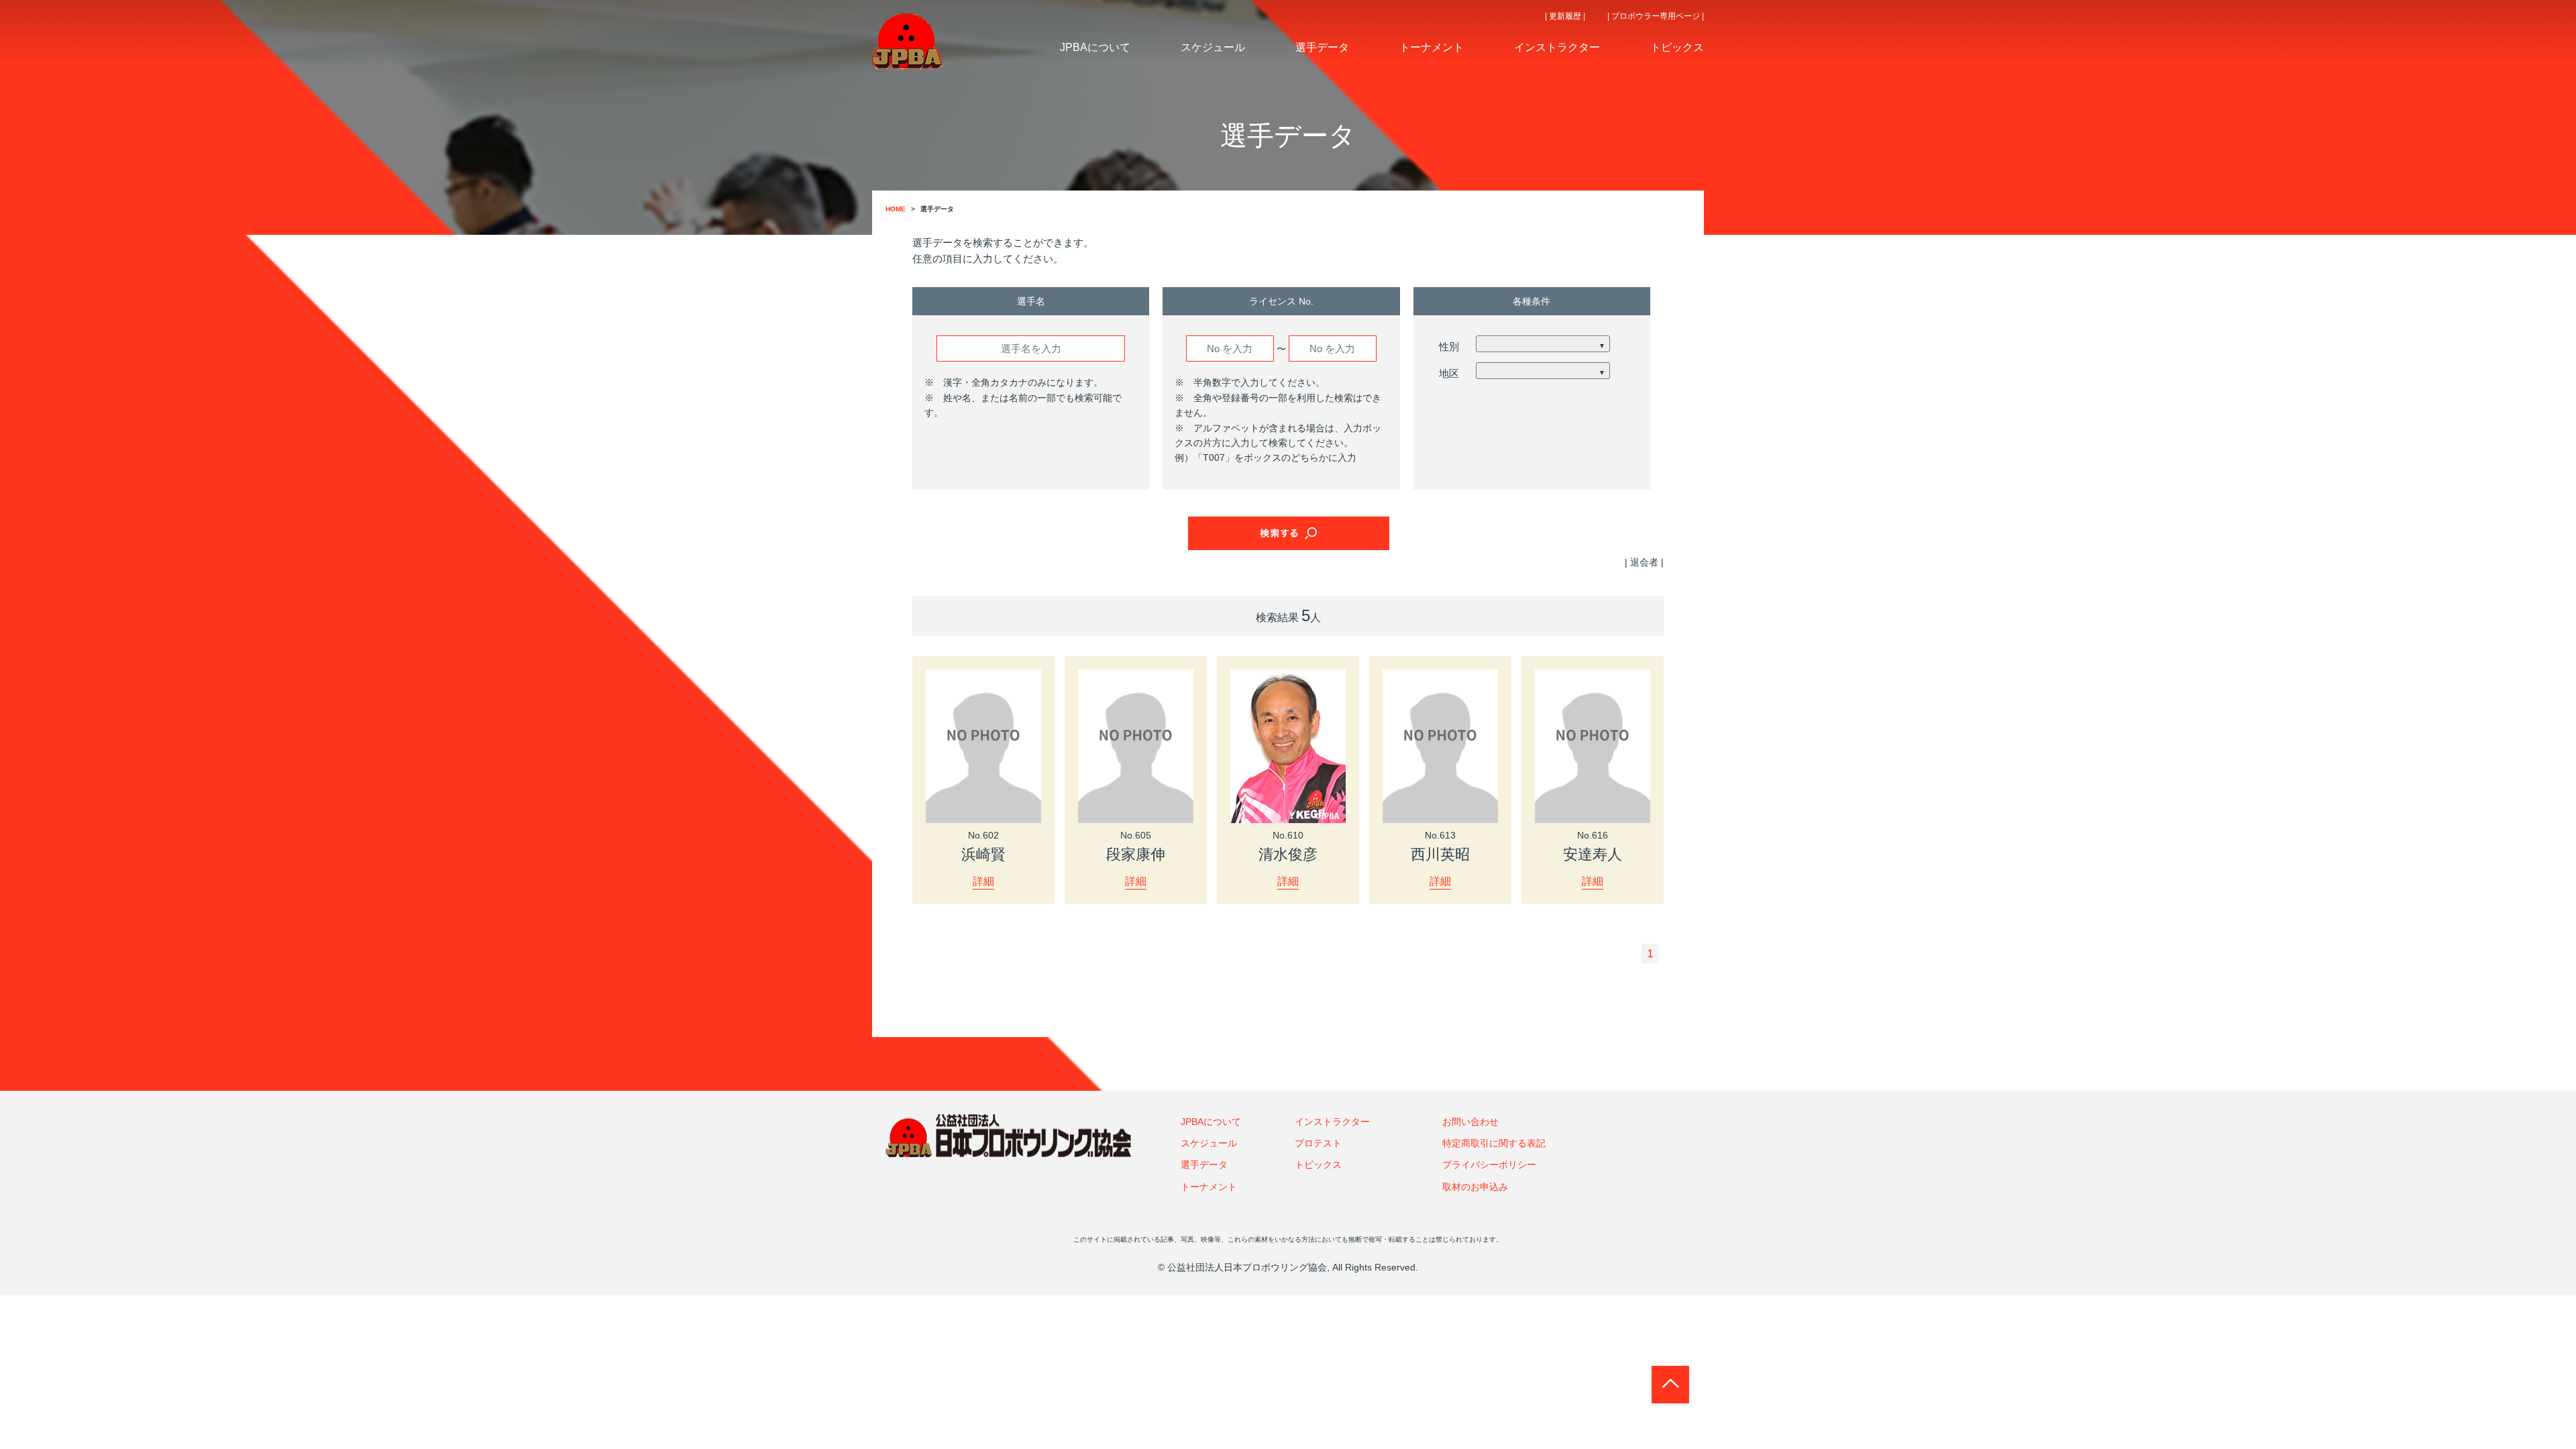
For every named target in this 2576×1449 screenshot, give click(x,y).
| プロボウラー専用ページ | (1656, 16)
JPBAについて (1211, 1122)
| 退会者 (1642, 562)
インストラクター (1332, 1122)
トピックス (1318, 1165)
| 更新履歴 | (1565, 16)
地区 (1449, 373)
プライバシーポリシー (1489, 1165)
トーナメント (1209, 1187)
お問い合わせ (1470, 1122)
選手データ (1204, 1165)
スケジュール (1209, 1143)
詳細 (983, 881)
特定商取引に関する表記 (1494, 1143)
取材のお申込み (1475, 1187)
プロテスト (1318, 1143)
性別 (1449, 346)
